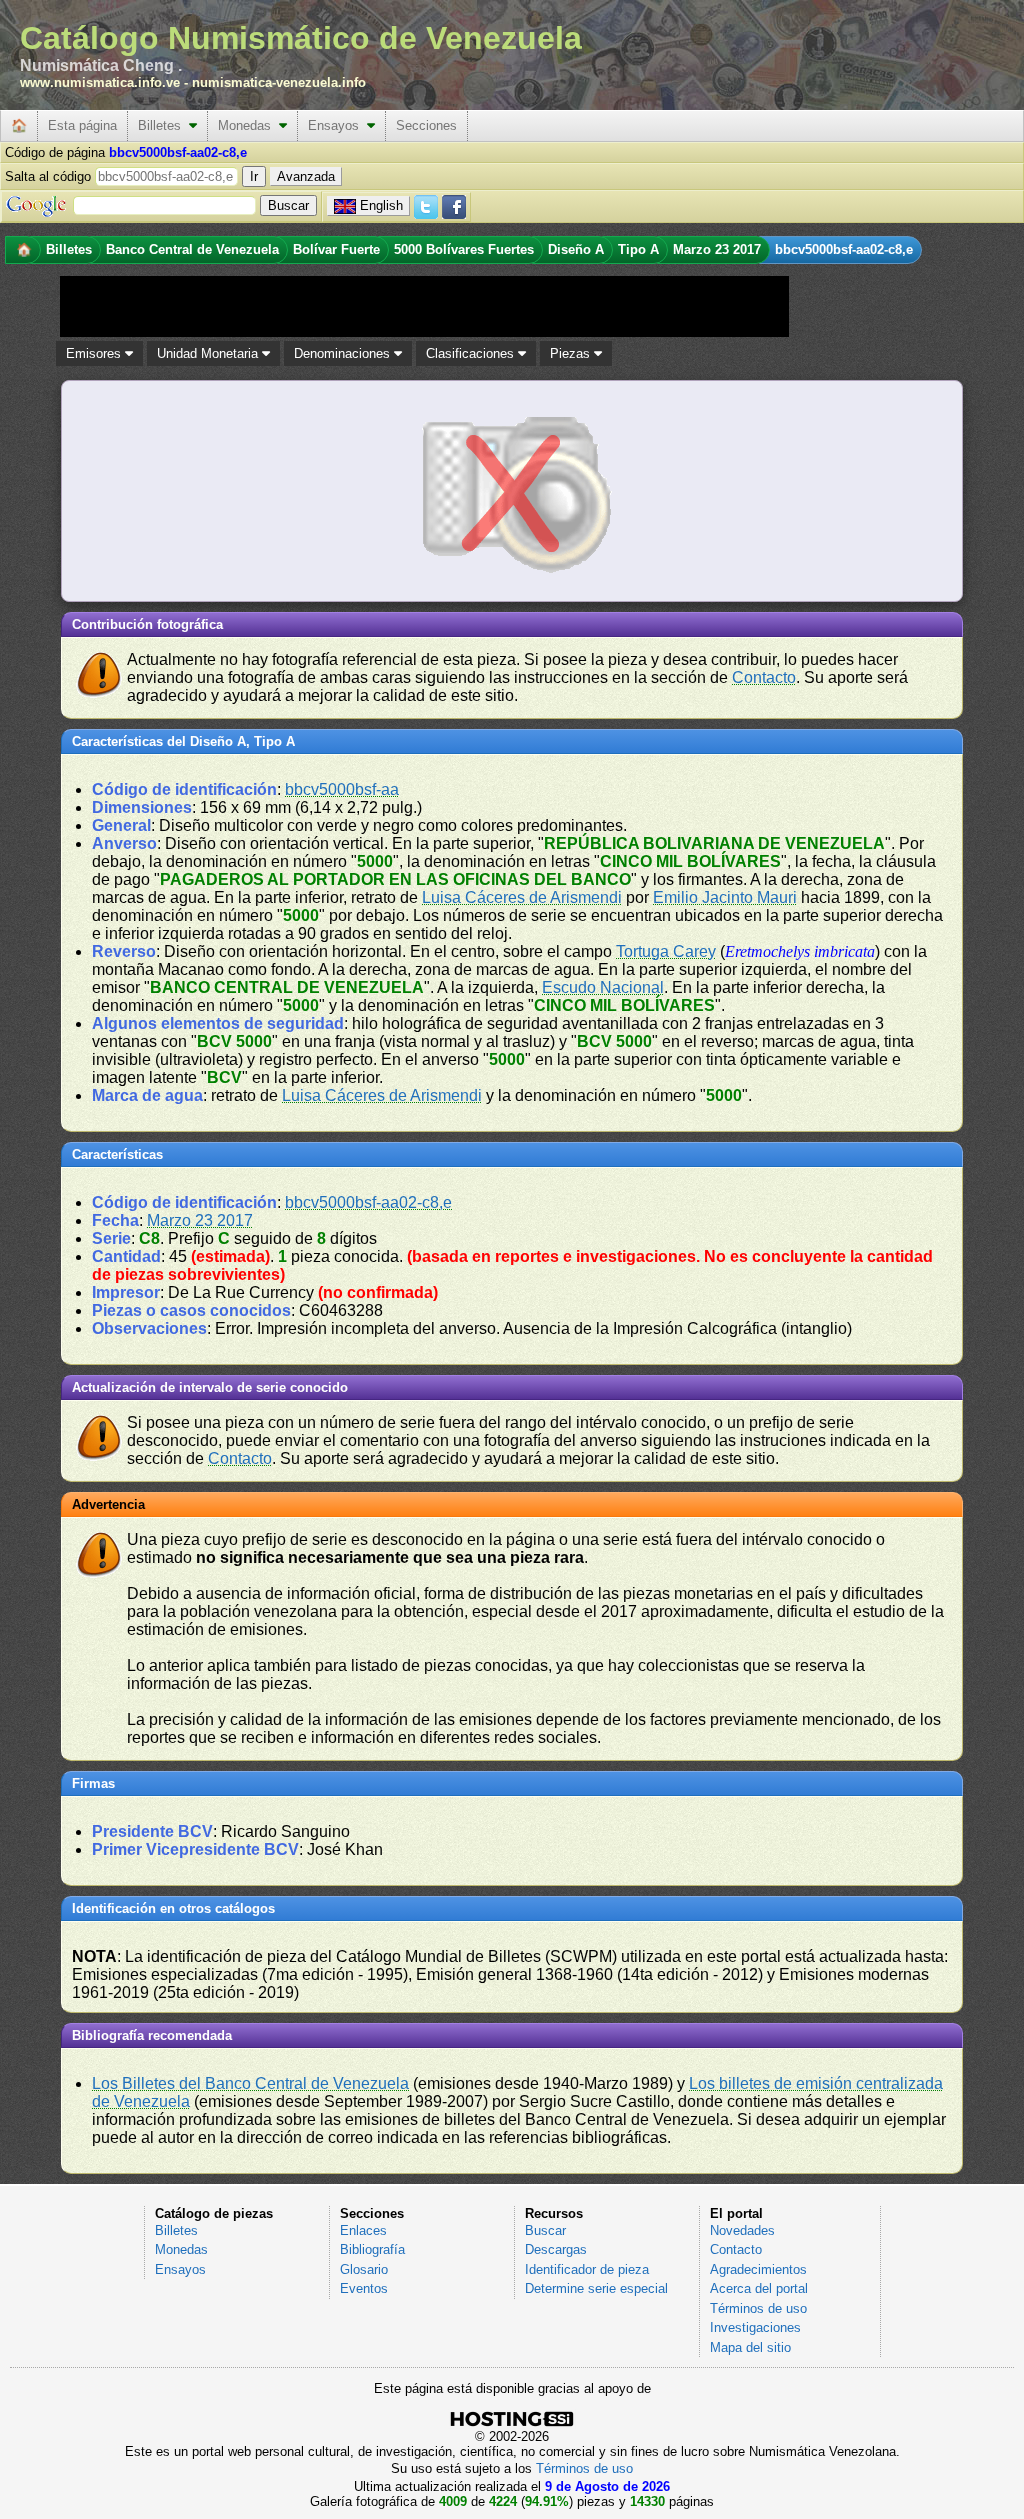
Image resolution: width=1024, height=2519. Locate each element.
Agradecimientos (758, 2269)
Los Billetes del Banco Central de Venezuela (250, 2083)
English (381, 205)
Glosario (364, 2269)
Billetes (163, 125)
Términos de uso (758, 2308)
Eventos (364, 2288)
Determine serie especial (596, 2288)
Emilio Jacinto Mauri (725, 897)
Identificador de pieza (587, 2269)
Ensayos (337, 125)
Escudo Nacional (603, 987)
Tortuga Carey (666, 951)
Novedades (742, 2230)
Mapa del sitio (750, 2347)
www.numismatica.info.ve (100, 82)
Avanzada (306, 176)
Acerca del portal (759, 2288)
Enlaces (363, 2230)
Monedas (248, 125)
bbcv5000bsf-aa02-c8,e (368, 1202)
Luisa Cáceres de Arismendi (522, 897)
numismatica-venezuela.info (279, 82)
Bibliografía (372, 2249)
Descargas (556, 2249)
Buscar (545, 2230)
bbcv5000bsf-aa (342, 789)
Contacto (764, 677)
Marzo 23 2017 (200, 1220)
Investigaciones (755, 2327)
